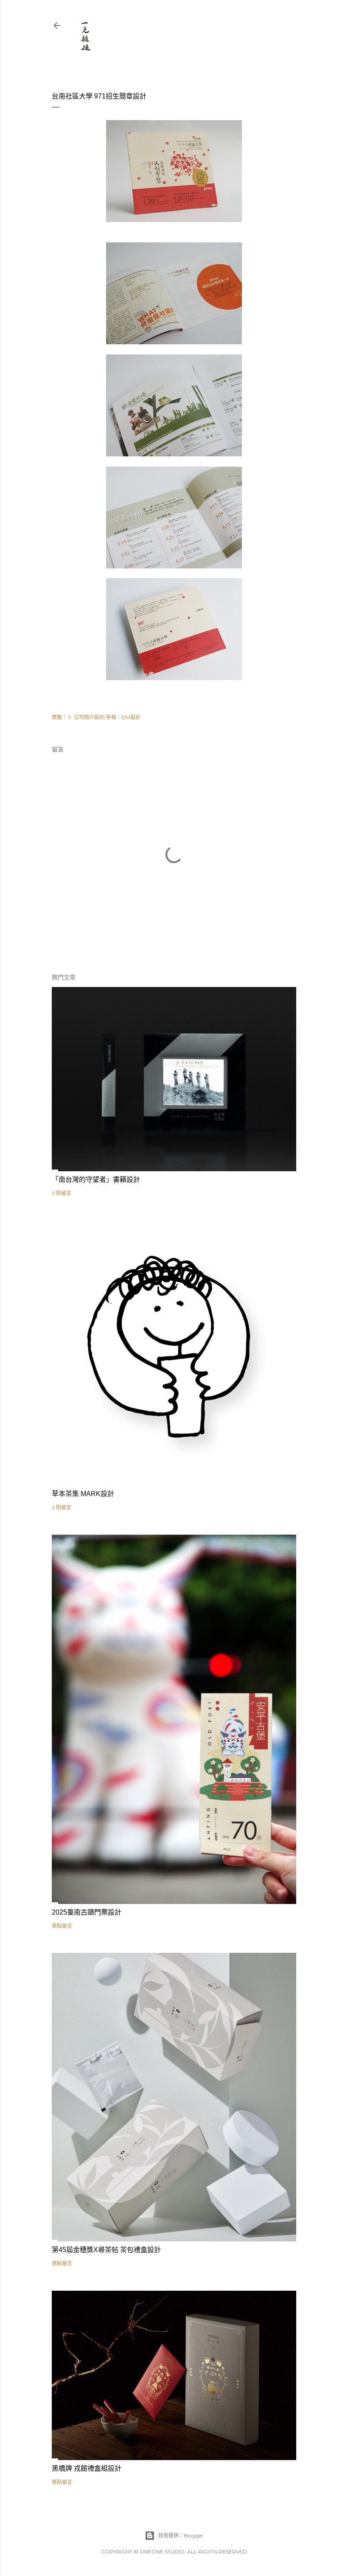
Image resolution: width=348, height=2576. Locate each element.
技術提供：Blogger (181, 2535)
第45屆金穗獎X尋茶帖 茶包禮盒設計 (106, 2250)
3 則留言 (62, 1507)
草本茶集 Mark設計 (83, 1494)
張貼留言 (62, 1926)
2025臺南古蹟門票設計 (87, 1912)
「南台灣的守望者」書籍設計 (96, 1180)
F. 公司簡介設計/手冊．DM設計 (104, 717)
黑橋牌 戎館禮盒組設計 (87, 2468)
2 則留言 (62, 1193)
